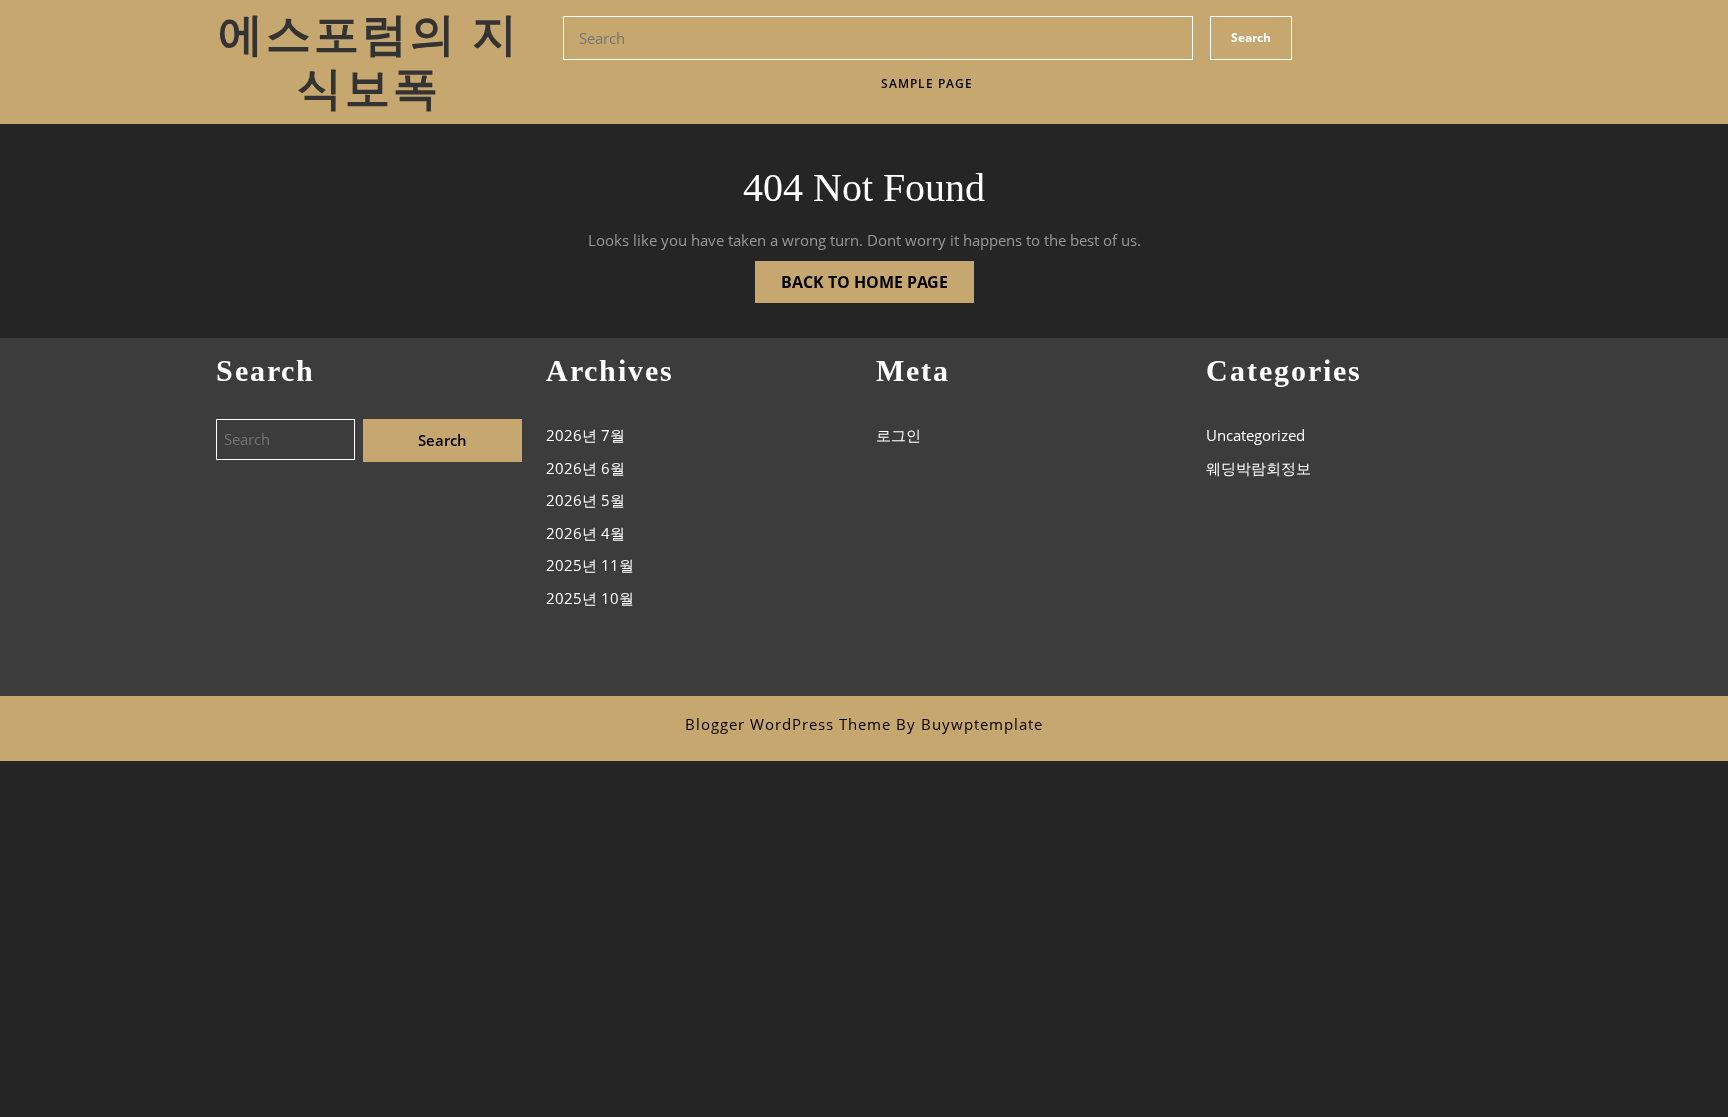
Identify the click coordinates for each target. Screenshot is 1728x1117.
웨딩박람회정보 (1258, 468)
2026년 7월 (585, 435)
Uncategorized (1255, 435)
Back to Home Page (851, 277)
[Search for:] (289, 440)
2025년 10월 (590, 598)
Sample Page (927, 83)
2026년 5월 (585, 500)
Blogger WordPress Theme (788, 724)
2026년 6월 (585, 468)
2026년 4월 (585, 533)
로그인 (898, 435)
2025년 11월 (590, 565)
